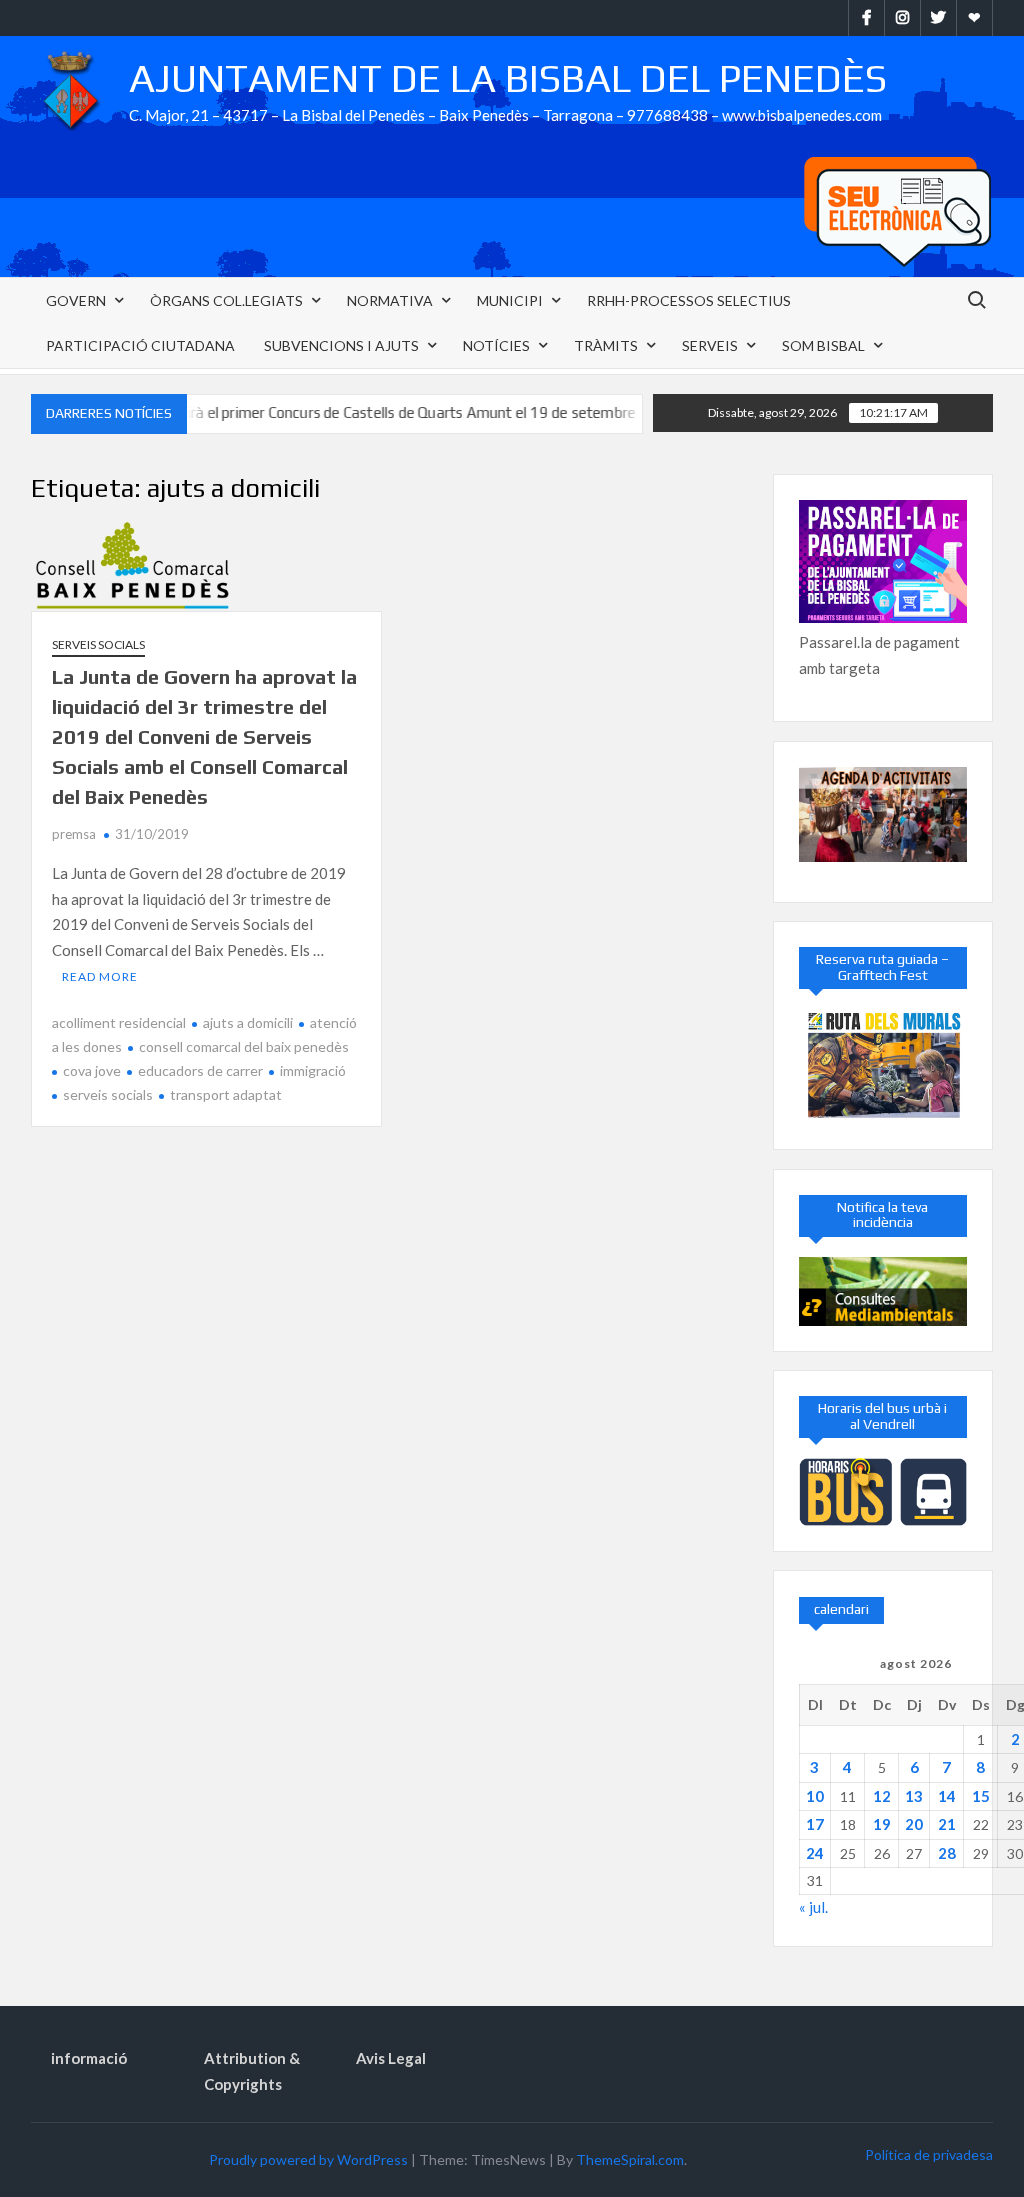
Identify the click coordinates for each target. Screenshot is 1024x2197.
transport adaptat (226, 1094)
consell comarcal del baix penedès (244, 1046)
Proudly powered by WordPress (308, 2159)
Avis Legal (391, 2058)
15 (981, 1796)
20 (914, 1824)
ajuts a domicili (248, 1022)
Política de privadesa (929, 2154)
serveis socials (108, 1094)
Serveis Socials (98, 644)
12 (882, 1796)
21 (947, 1824)
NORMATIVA (390, 300)
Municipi (510, 300)
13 (914, 1796)
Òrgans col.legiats (226, 300)
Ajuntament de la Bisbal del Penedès (508, 78)
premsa (74, 834)
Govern (76, 300)
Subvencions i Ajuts (341, 345)
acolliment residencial (119, 1022)
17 (815, 1824)
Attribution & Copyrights (252, 2071)
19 (882, 1824)
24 (815, 1853)
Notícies (496, 345)
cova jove (92, 1070)
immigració (313, 1070)
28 (947, 1853)
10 (815, 1796)
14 (947, 1796)
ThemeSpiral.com (630, 2159)
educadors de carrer (200, 1070)
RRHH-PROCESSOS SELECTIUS (689, 300)
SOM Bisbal (823, 345)
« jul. (813, 1907)
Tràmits (606, 345)
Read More (100, 976)
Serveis (710, 345)
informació (89, 2058)
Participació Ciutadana (140, 345)
